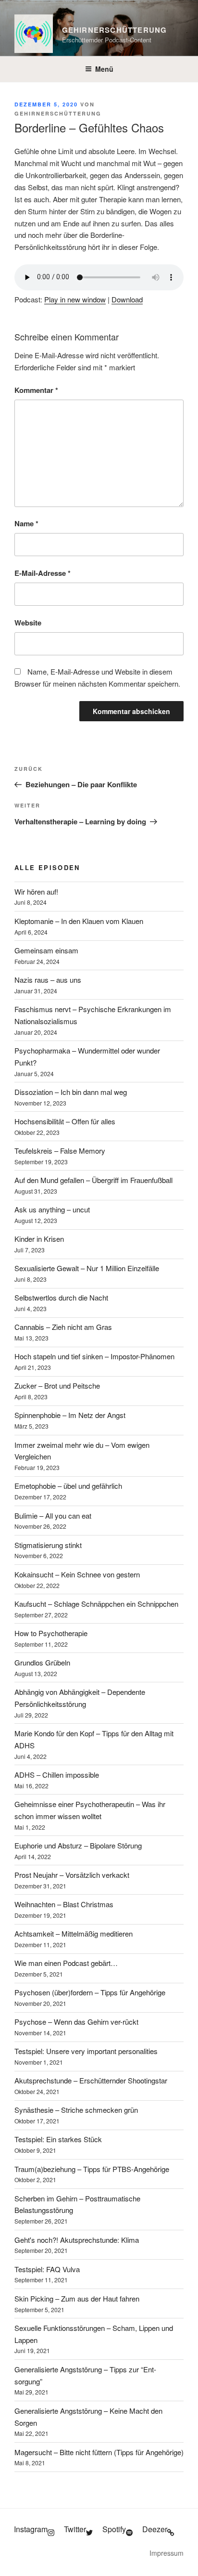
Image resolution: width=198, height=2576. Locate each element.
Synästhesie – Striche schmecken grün (76, 2110)
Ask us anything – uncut (52, 1209)
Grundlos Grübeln (42, 1662)
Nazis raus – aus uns (48, 980)
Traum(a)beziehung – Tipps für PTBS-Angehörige (92, 2169)
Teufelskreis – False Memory (60, 1151)
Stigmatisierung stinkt (48, 1545)
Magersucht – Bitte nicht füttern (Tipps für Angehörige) (99, 2452)
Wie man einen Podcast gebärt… (66, 1963)
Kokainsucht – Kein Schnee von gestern (77, 1574)
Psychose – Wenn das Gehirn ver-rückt (76, 2022)
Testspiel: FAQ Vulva (47, 2269)
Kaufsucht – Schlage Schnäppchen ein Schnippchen (96, 1604)
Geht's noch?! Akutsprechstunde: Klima (77, 2240)
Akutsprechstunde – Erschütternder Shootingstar (91, 2080)
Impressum (167, 2553)
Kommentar (36, 390)
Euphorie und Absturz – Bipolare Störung (78, 1845)
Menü (104, 69)
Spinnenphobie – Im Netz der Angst (70, 1415)
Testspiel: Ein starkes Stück (58, 2139)
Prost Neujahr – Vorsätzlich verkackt (72, 1875)
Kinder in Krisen (39, 1239)
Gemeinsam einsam (46, 950)
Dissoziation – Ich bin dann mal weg (71, 1092)
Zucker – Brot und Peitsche (57, 1386)
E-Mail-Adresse (43, 573)
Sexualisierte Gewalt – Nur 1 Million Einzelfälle (87, 1268)
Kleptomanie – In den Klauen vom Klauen (79, 921)
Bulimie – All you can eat (53, 1516)
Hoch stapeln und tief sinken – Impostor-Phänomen (94, 1356)
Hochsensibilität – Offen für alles (65, 1121)
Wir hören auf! (36, 891)
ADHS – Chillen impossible (57, 1775)
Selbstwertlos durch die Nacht (61, 1297)
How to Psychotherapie (51, 1633)
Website (28, 623)
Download (127, 299)
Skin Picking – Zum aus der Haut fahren (77, 2298)
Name (26, 523)
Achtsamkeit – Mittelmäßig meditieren (74, 1933)
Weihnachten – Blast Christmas (64, 1904)
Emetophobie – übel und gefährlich (68, 1486)
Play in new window (75, 299)
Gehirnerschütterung (115, 30)
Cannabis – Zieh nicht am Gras (63, 1327)
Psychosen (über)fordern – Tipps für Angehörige (90, 1992)
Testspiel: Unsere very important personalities (86, 2051)
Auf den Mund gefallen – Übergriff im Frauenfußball (93, 1180)
